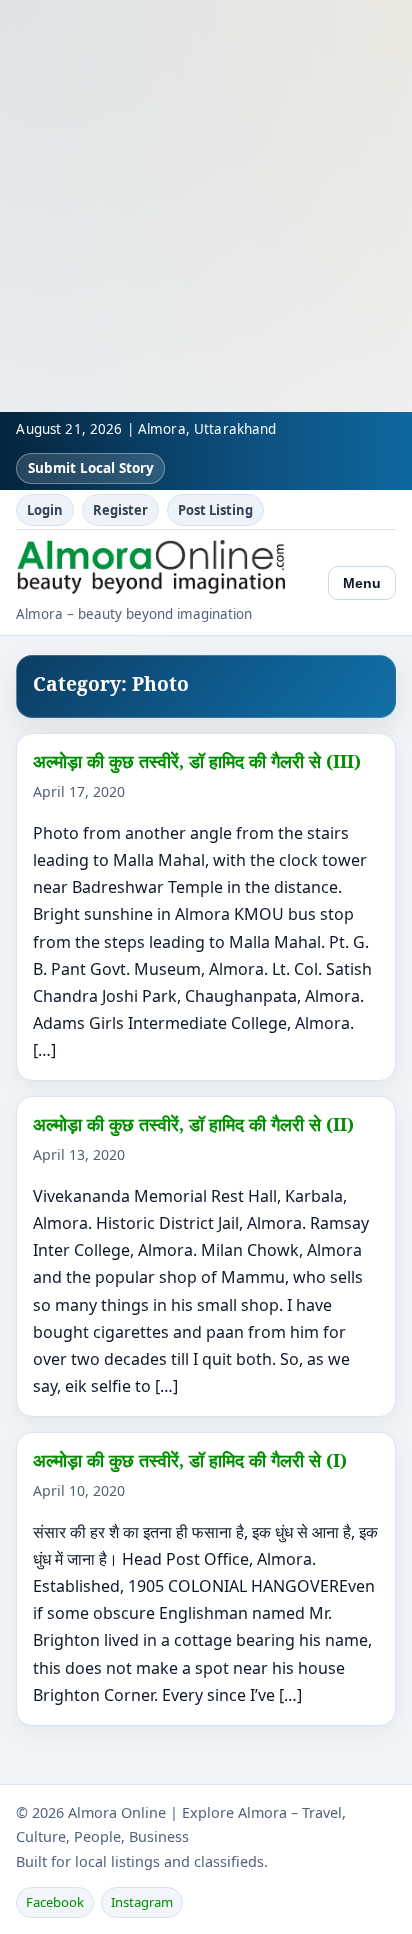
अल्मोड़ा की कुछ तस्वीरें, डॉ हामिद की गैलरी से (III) (197, 761)
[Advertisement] (206, 206)
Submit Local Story (91, 468)
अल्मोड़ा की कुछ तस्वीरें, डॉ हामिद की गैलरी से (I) (190, 1460)
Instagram (142, 1902)
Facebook (55, 1902)
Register (120, 510)
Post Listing (215, 510)
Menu (362, 583)
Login (45, 510)
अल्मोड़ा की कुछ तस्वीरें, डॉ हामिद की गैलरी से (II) (193, 1124)
